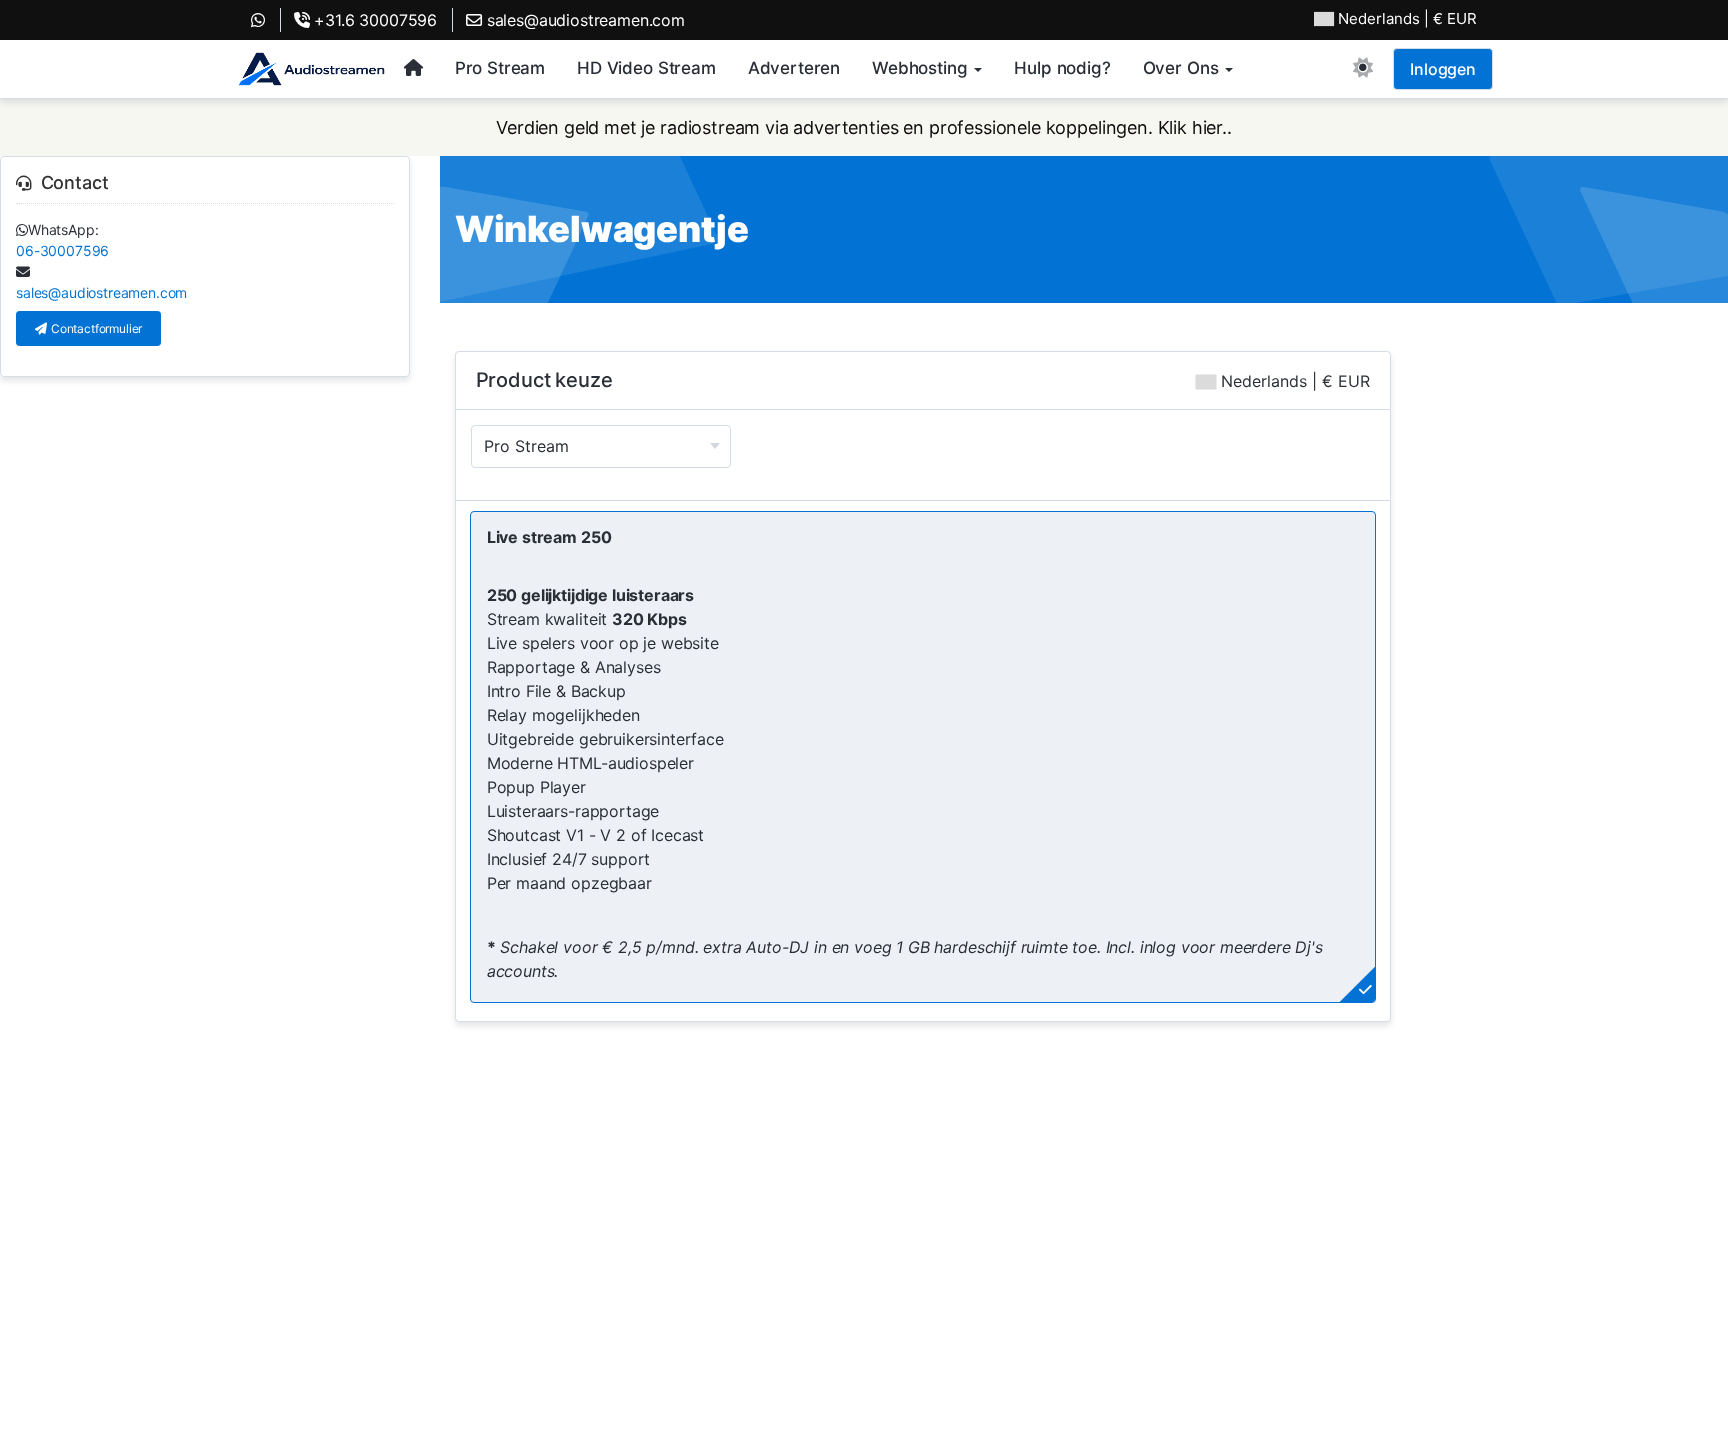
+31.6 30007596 (373, 20)
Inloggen (1443, 69)
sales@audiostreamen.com (583, 20)
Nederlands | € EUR (1293, 381)
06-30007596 (62, 250)
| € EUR (1407, 18)
